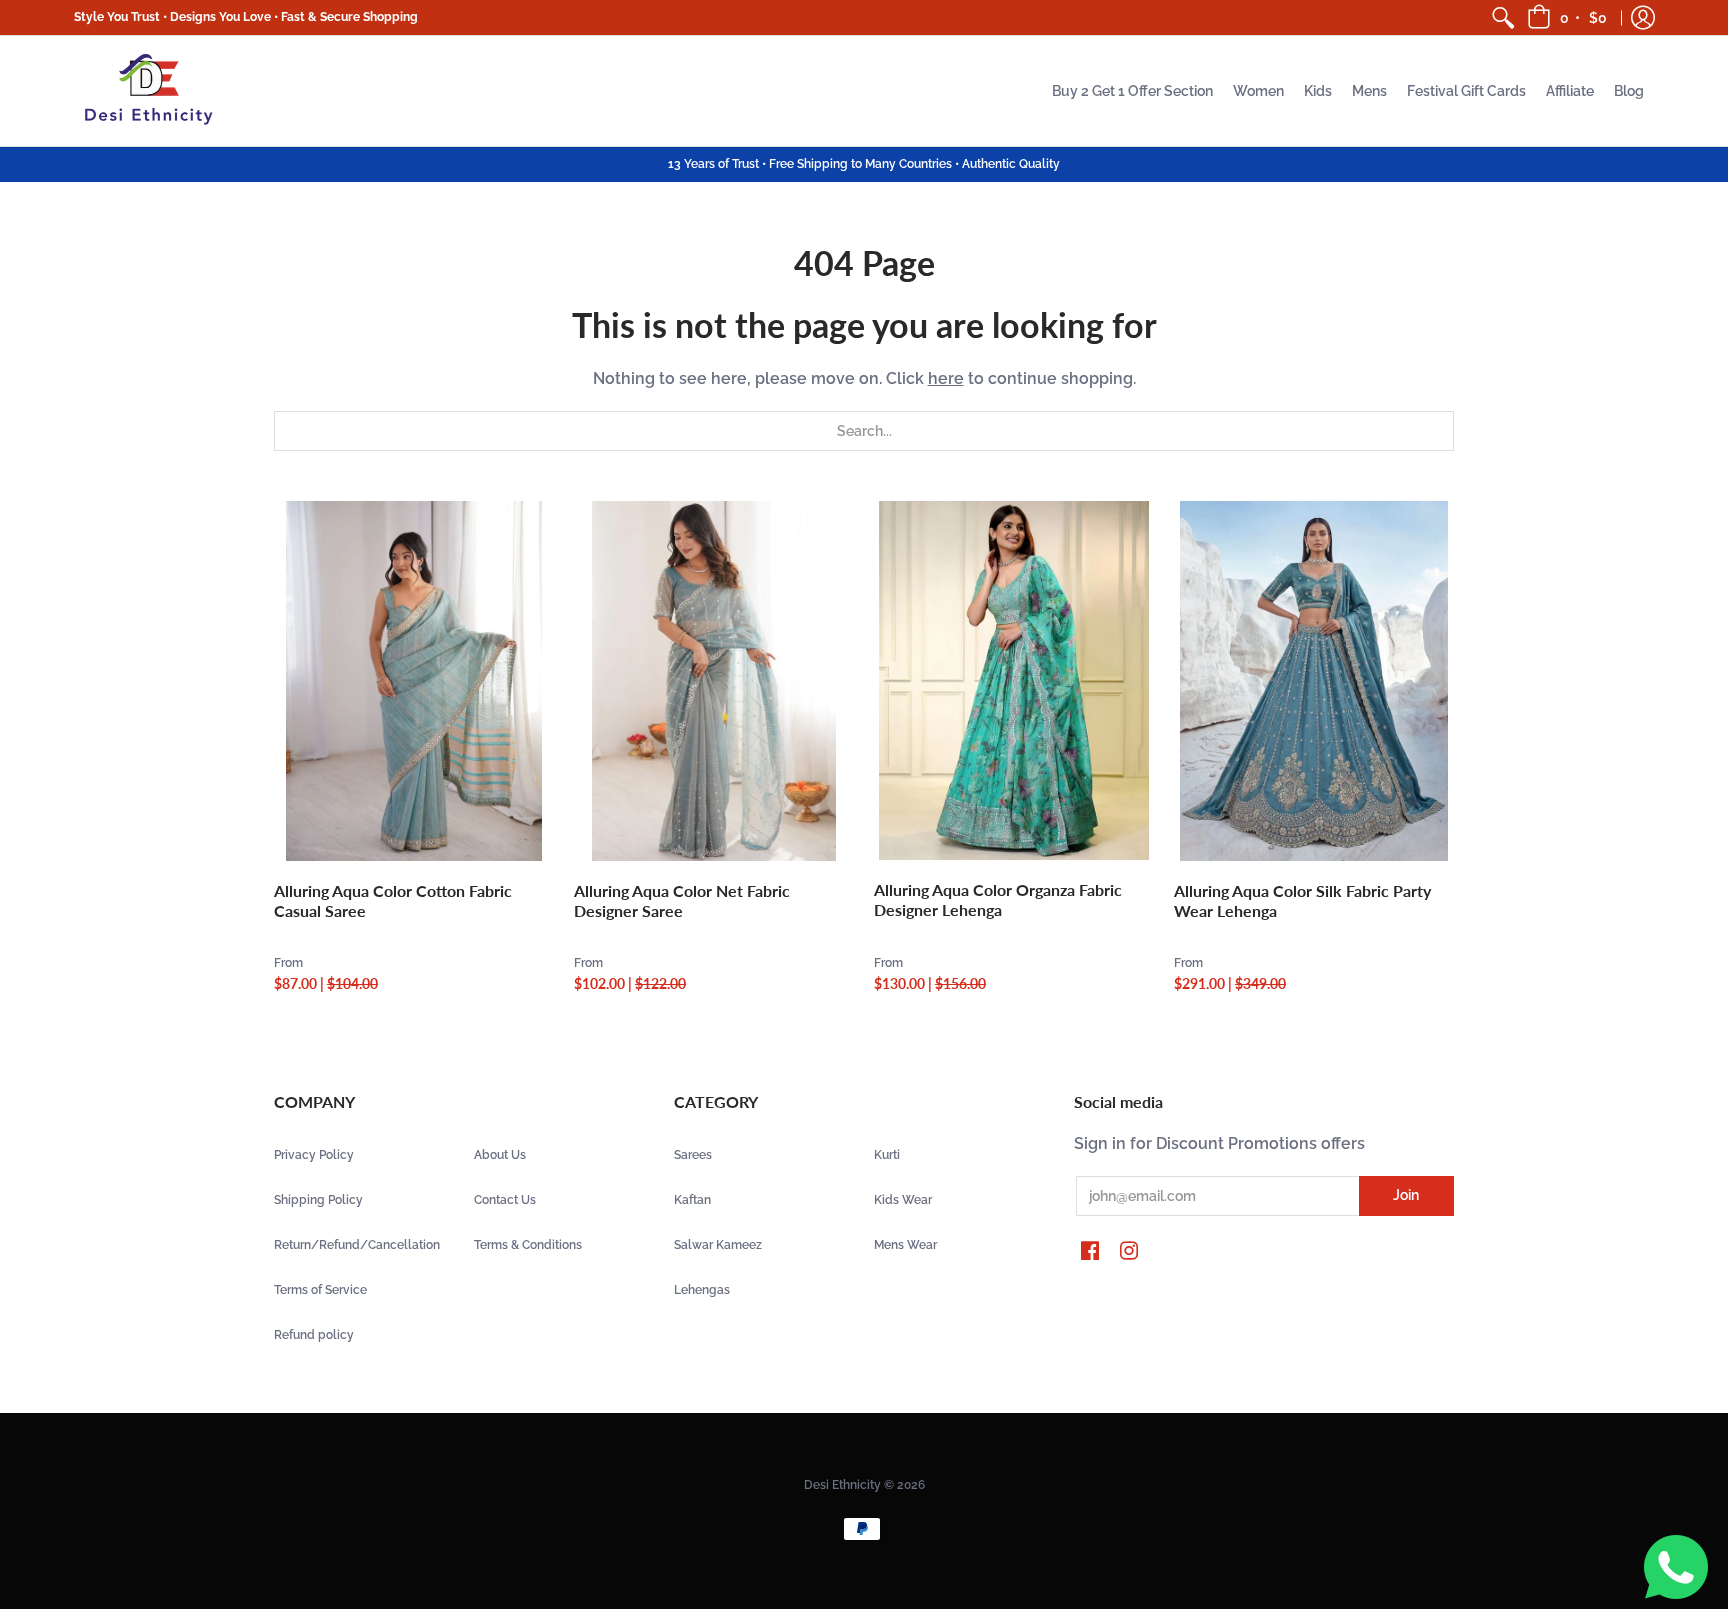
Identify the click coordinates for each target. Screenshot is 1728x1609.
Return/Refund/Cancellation (357, 1245)
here (946, 378)
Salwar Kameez (718, 1245)
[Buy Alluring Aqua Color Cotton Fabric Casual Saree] (414, 681)
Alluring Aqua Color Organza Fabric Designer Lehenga (998, 899)
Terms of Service (320, 1290)
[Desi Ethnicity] (149, 91)
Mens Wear (905, 1245)
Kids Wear (903, 1200)
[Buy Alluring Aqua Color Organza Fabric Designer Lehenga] (1014, 681)
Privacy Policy (314, 1155)
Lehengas (702, 1290)
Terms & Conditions (528, 1245)
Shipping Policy (318, 1200)
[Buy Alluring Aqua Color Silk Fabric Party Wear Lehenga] (1314, 681)
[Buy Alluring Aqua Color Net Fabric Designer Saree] (714, 681)
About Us (500, 1155)
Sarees (693, 1155)
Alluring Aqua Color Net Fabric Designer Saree (682, 900)
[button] (1568, 17)
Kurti (887, 1155)
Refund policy (314, 1335)
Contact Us (505, 1200)
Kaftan (692, 1200)
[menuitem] (1503, 17)
